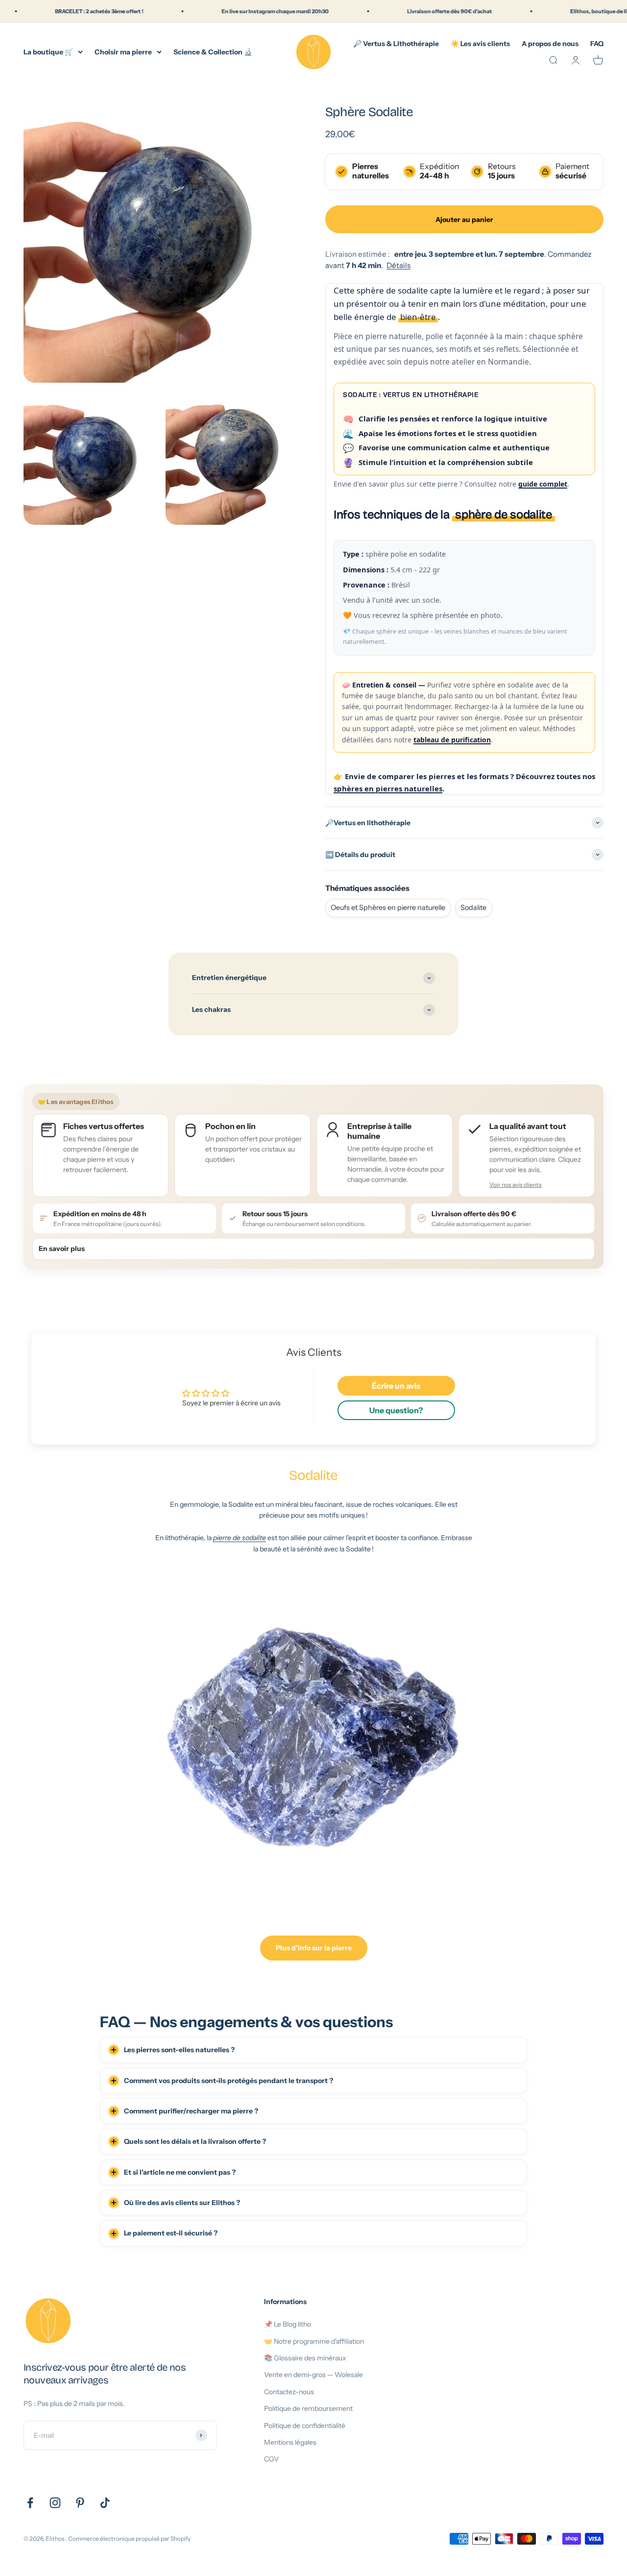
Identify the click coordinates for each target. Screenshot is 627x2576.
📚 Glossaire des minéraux (305, 2358)
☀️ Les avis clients (480, 43)
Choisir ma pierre (123, 51)
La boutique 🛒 (48, 51)
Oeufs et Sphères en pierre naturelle (388, 908)
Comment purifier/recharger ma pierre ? (191, 2111)
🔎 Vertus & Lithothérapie (396, 43)
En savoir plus (62, 1249)
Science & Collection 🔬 (213, 51)
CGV (271, 2459)
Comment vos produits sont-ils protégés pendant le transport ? (229, 2081)
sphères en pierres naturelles (388, 788)
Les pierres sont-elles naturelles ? (179, 2050)
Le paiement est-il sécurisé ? (171, 2233)
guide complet (543, 484)
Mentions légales (290, 2442)
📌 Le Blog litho (288, 2324)
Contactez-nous (289, 2392)
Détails (398, 265)
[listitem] (527, 1155)
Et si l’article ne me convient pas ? (180, 2172)
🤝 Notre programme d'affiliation (314, 2341)
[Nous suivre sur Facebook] (30, 2503)
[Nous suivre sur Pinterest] (80, 2503)
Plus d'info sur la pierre (314, 1948)
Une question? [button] (396, 1410)
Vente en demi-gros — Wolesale (313, 2375)
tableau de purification (452, 740)
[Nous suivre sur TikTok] (105, 2503)
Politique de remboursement (308, 2408)
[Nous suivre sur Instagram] (55, 2503)
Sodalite (473, 908)
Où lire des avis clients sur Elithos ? (182, 2203)
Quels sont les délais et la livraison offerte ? (195, 2141)
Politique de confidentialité (305, 2426)
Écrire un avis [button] (396, 1386)
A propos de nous (550, 43)
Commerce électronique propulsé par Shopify (129, 2539)
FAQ (597, 43)
